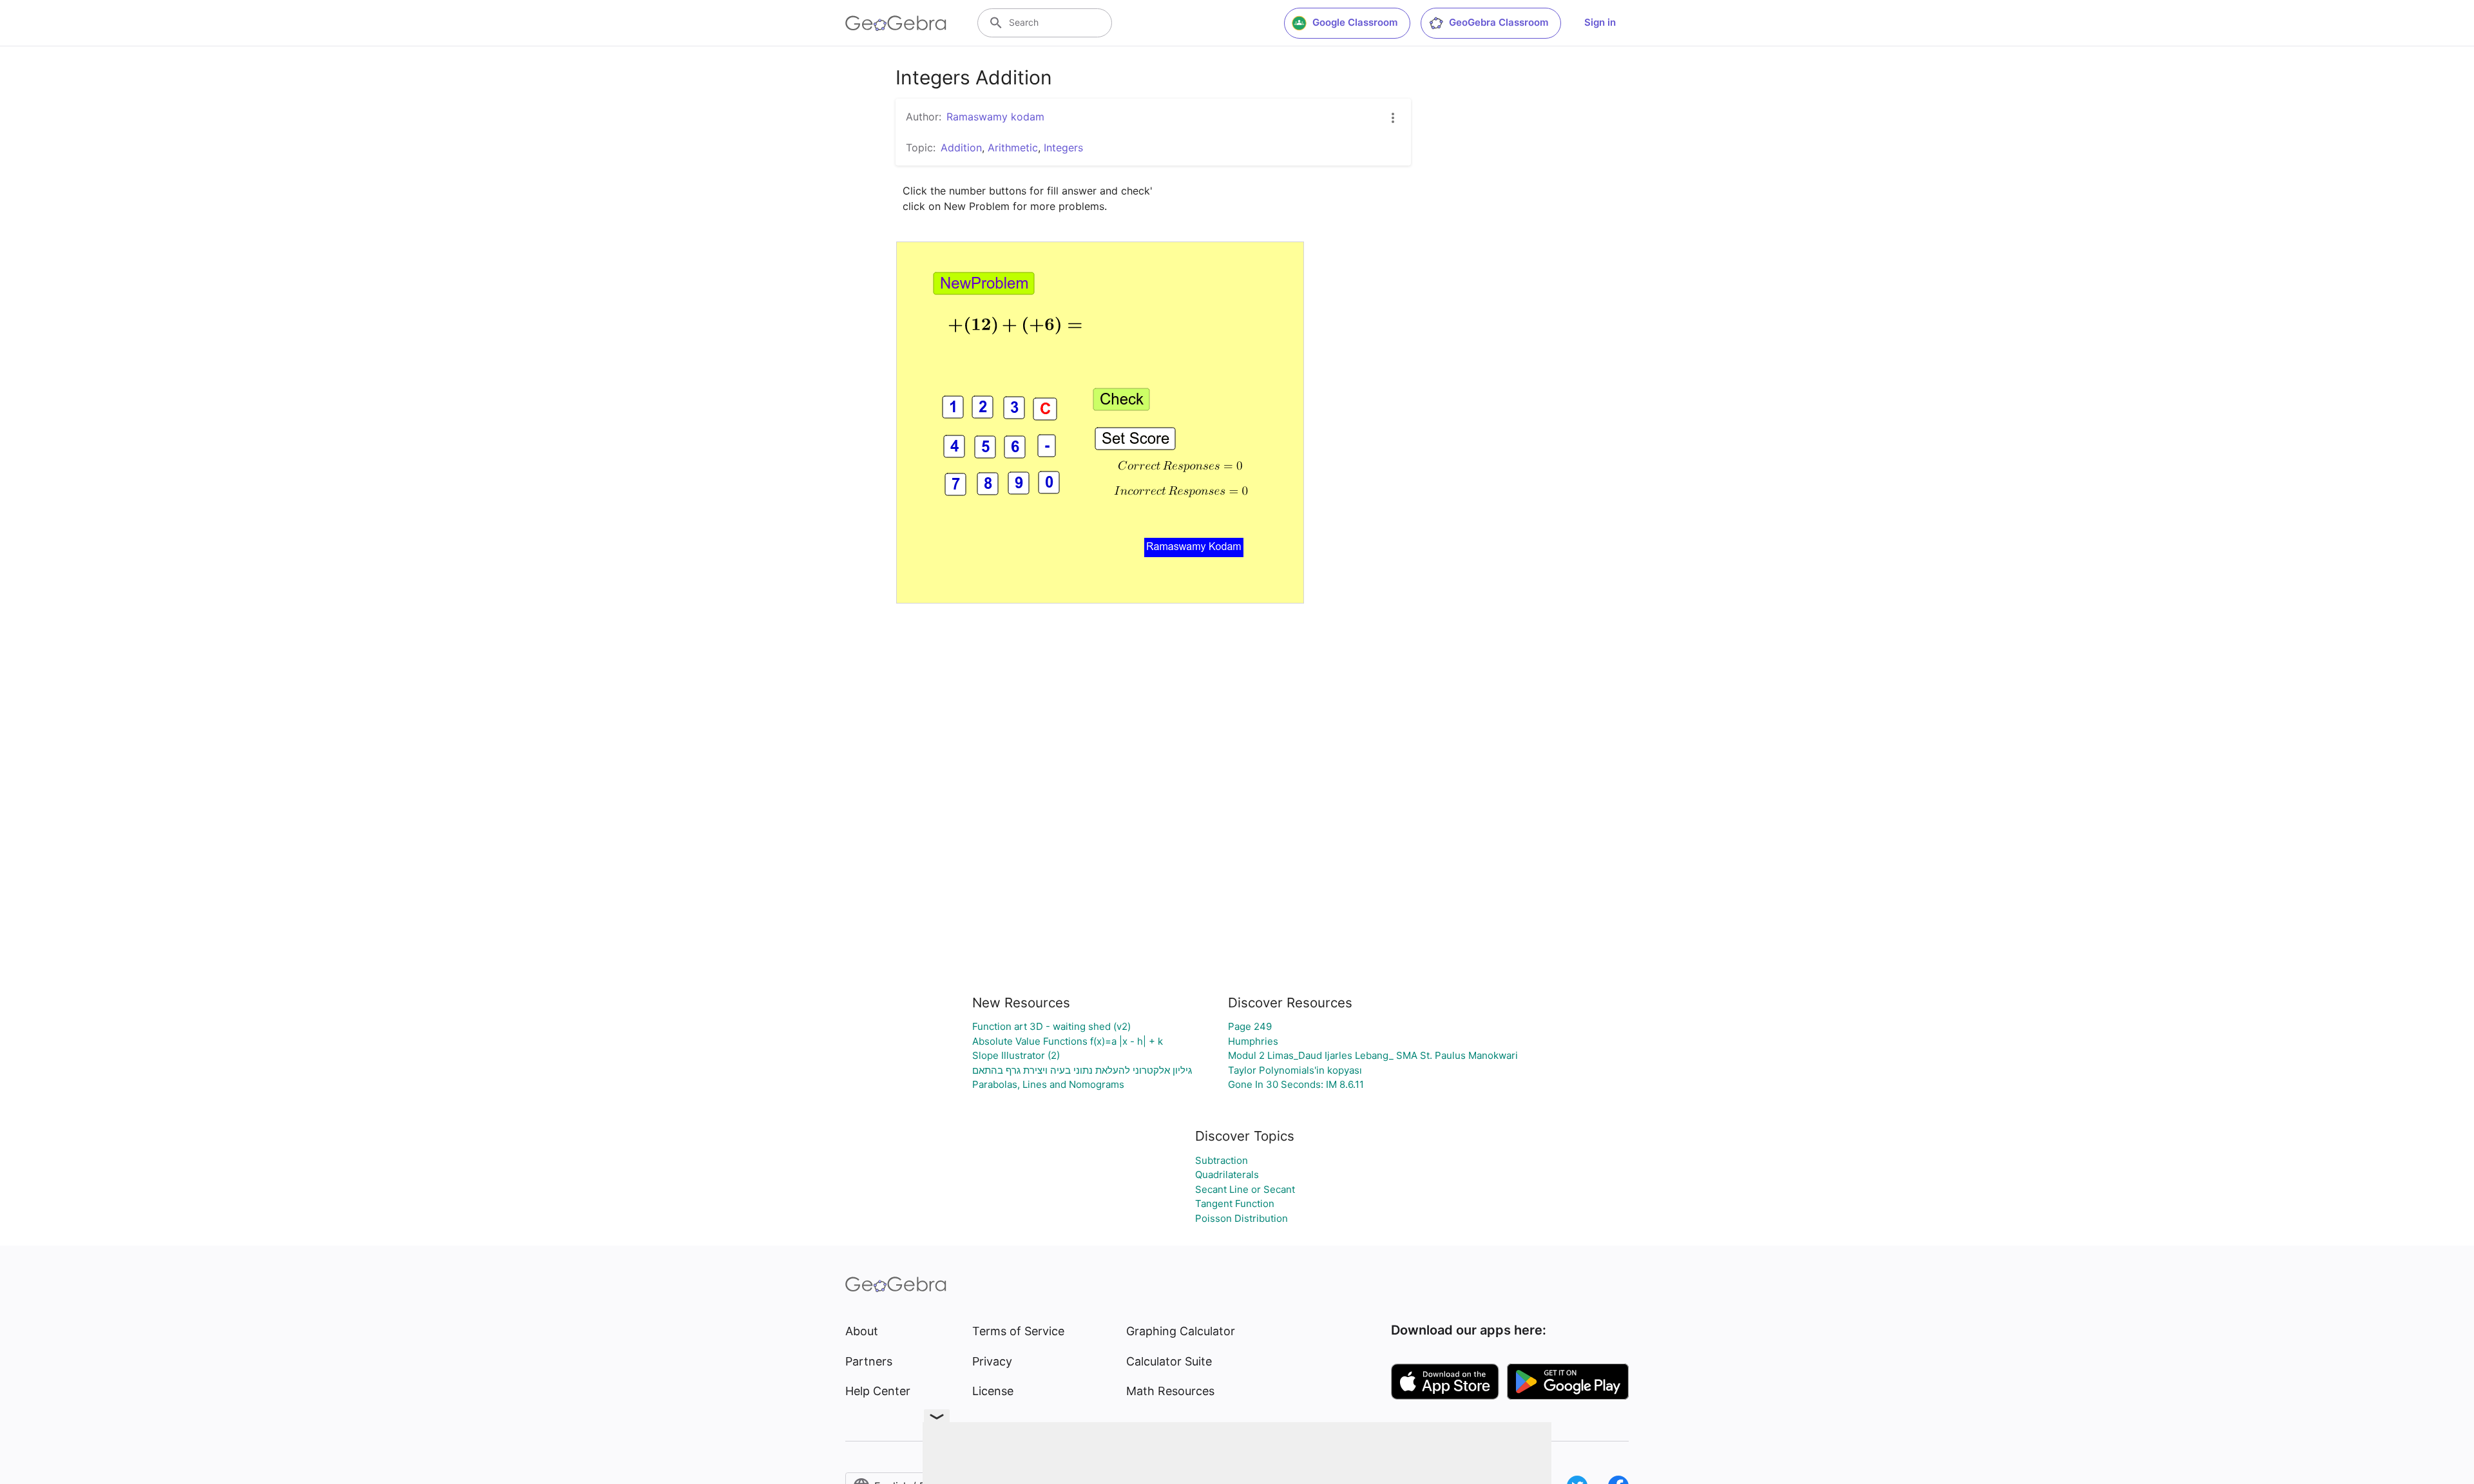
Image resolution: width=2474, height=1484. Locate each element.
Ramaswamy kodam (995, 117)
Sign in (1600, 22)
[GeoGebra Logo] (896, 23)
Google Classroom (1355, 22)
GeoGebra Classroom (1499, 22)
